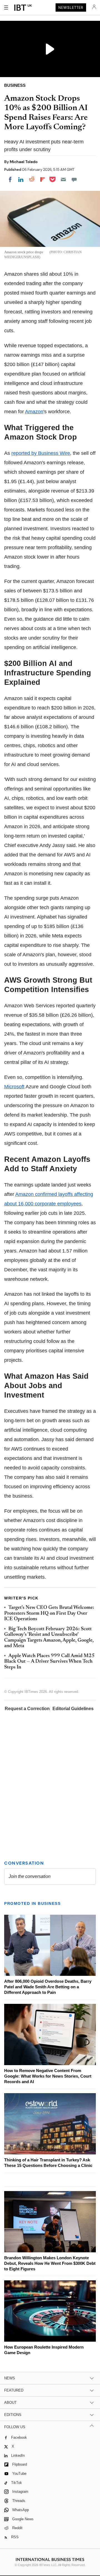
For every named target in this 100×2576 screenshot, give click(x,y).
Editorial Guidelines (73, 1709)
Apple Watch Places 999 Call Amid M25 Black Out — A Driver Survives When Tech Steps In (49, 1662)
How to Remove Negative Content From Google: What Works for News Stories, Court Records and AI (48, 2076)
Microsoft (14, 1087)
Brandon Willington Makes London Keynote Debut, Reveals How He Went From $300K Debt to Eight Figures (50, 2263)
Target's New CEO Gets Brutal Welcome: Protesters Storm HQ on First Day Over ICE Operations (49, 1613)
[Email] (63, 179)
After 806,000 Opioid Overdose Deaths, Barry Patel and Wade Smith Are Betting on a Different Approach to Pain (48, 1987)
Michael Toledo (24, 162)
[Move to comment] (74, 179)
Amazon (34, 412)
